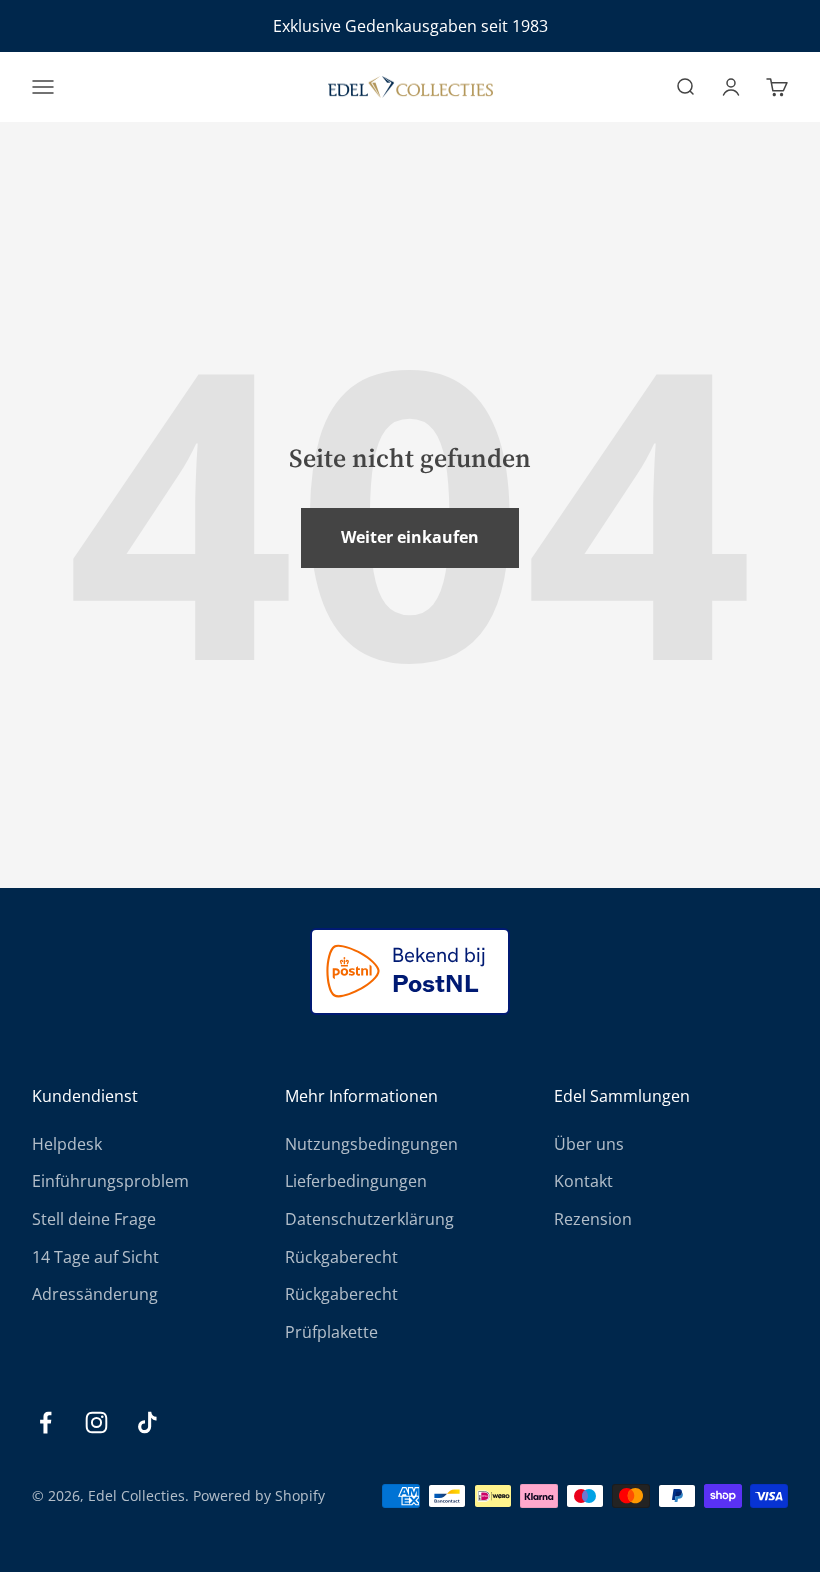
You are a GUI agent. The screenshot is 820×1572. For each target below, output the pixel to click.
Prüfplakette (331, 1332)
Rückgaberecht (341, 1257)
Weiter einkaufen (410, 537)
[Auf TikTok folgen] (147, 1422)
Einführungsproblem (110, 1181)
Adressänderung (95, 1294)
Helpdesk (67, 1144)
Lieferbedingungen (356, 1181)
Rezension (593, 1219)
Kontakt (583, 1181)
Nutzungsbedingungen (371, 1144)
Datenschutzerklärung (369, 1219)
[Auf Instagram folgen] (96, 1422)
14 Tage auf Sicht (95, 1257)
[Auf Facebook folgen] (45, 1422)
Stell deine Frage (94, 1219)
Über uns (589, 1144)
